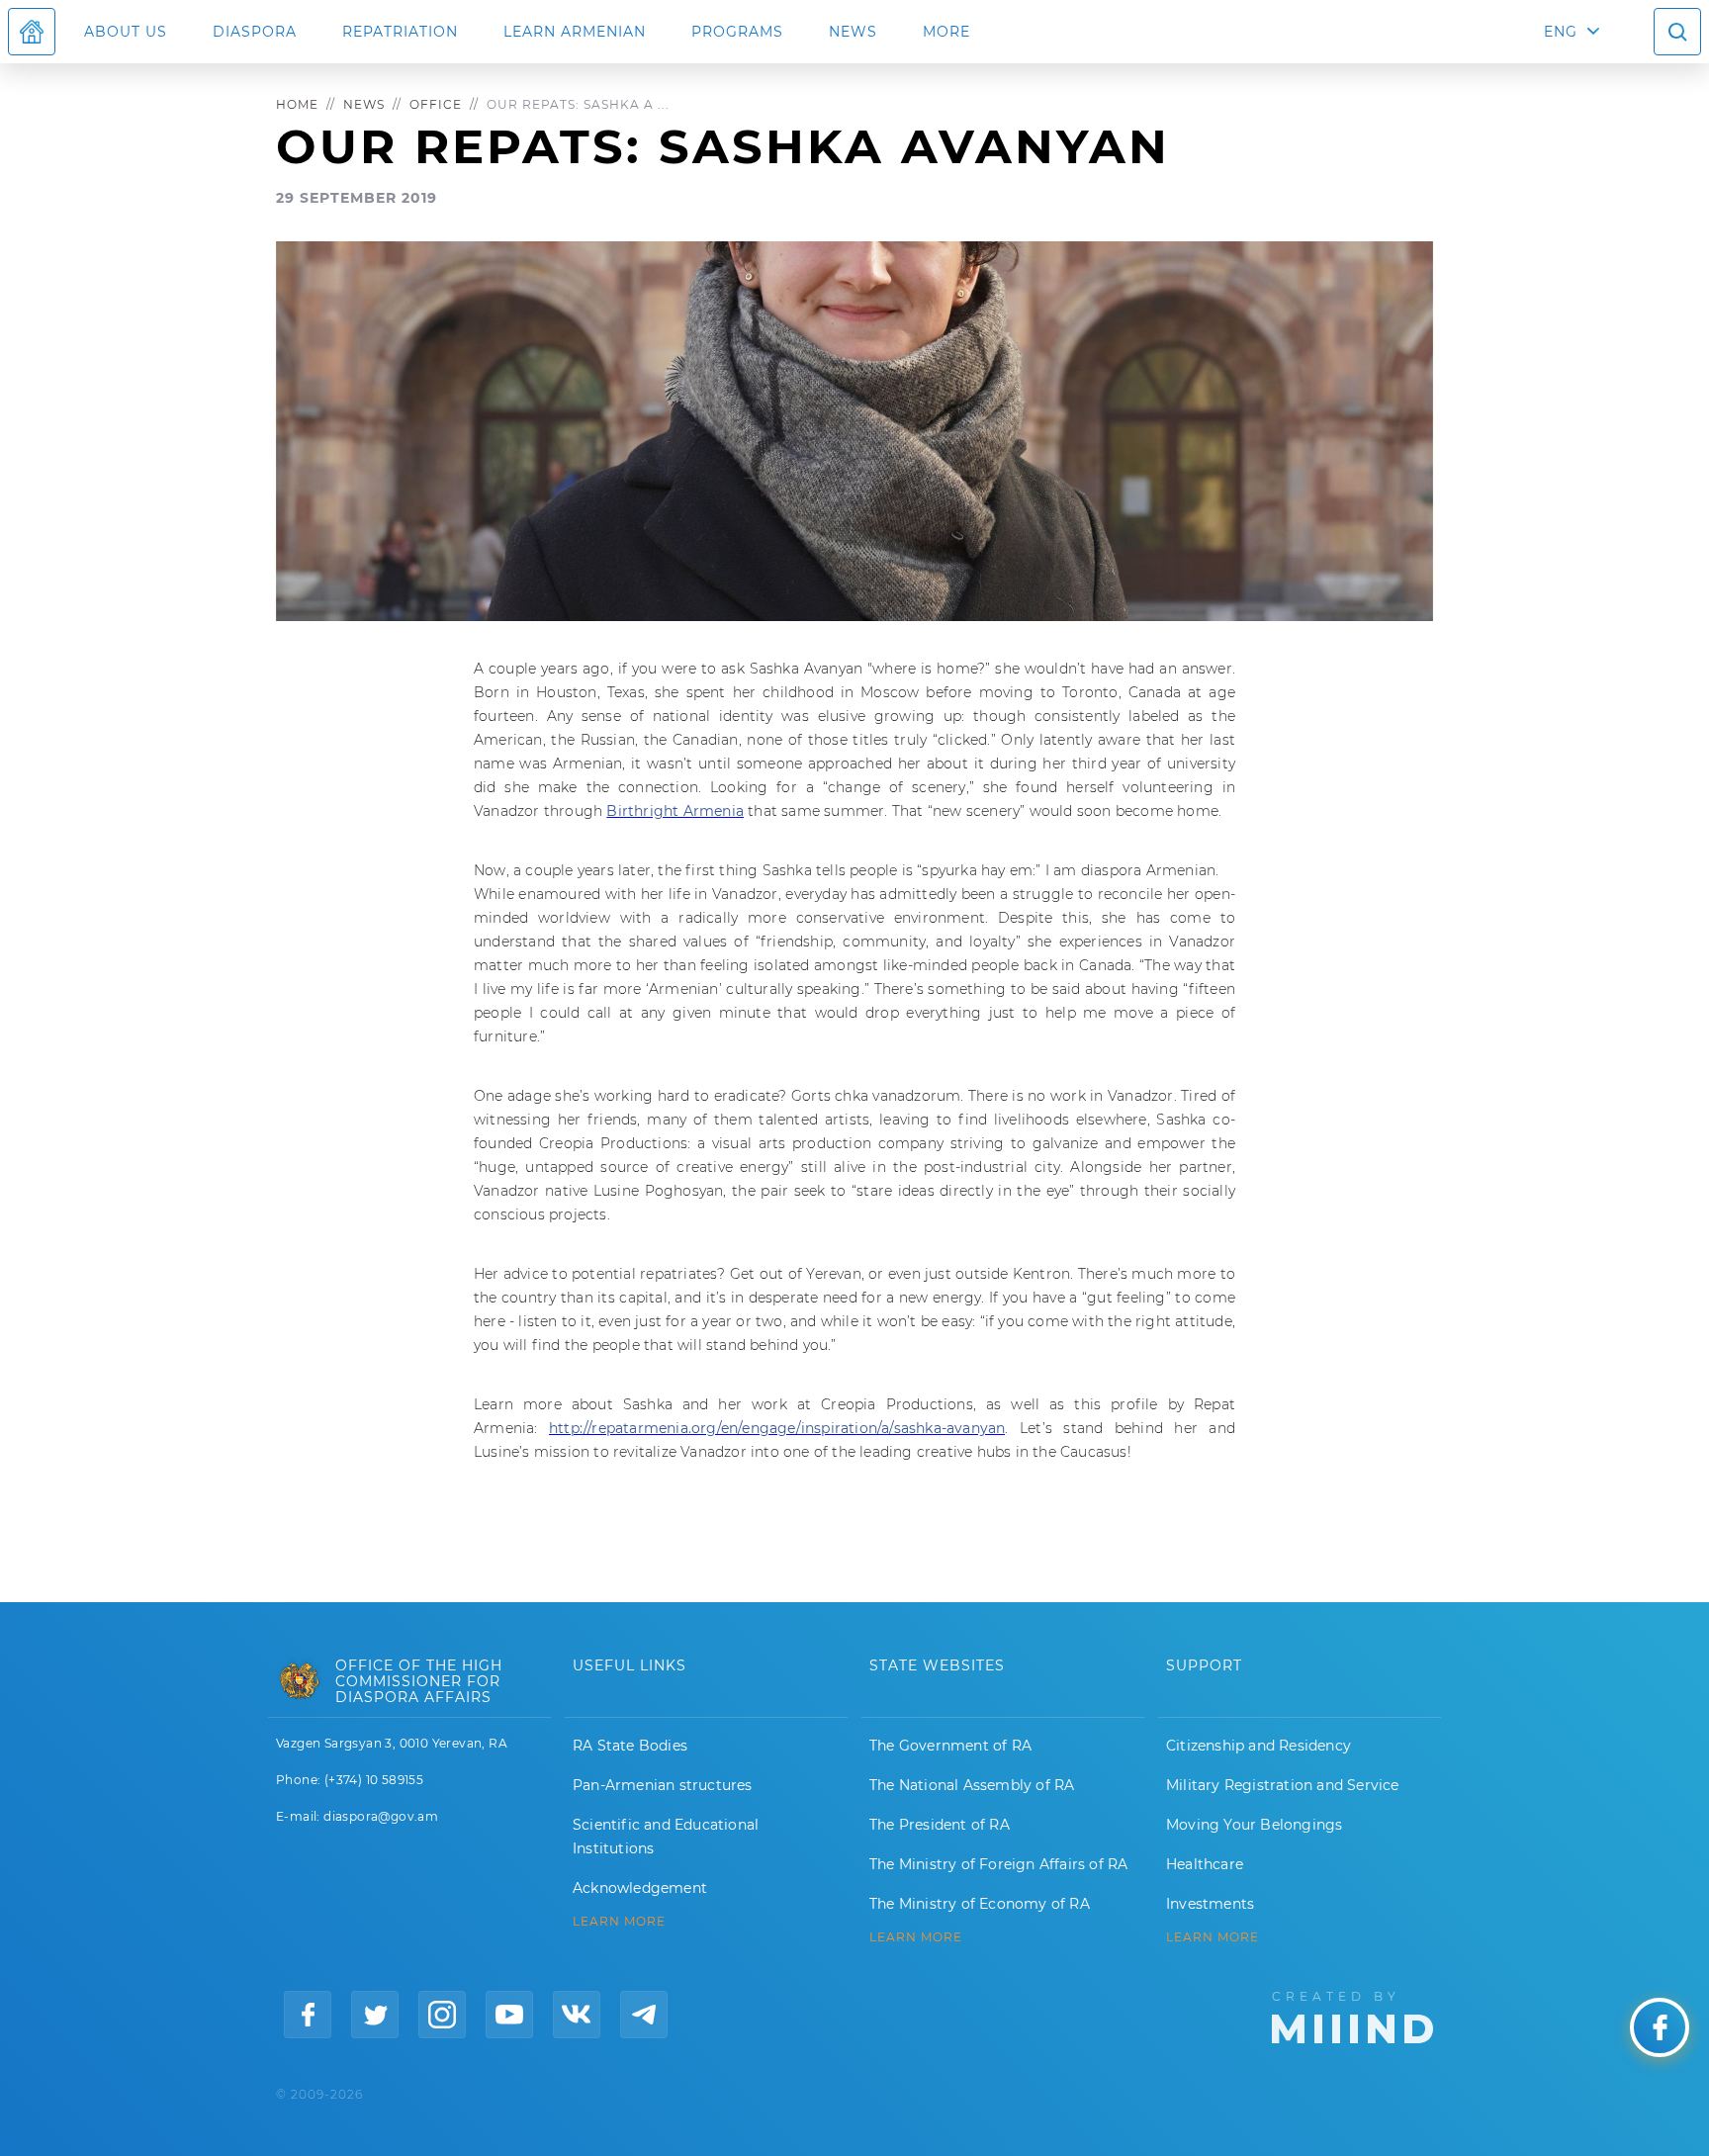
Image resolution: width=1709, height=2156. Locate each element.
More (946, 32)
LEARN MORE (619, 1922)
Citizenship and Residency (1259, 1746)
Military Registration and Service (1283, 1785)
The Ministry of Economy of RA (980, 1904)
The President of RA (940, 1825)
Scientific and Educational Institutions (666, 1837)
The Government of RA (950, 1746)
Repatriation (400, 32)
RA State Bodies (630, 1746)
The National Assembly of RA (972, 1785)
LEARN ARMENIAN (575, 32)
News (853, 32)
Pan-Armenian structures (663, 1785)
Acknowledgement (640, 1888)
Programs (737, 32)
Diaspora (255, 32)
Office (436, 104)
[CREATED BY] (1352, 2016)
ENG (1561, 32)
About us (126, 32)
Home (297, 104)
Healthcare (1205, 1864)
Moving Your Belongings (1254, 1825)
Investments (1210, 1904)
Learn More (1213, 1937)
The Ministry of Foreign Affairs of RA (998, 1864)
